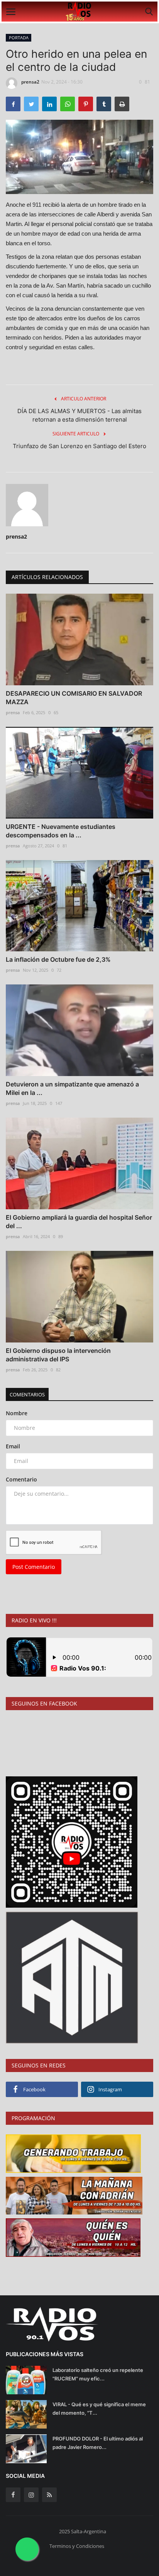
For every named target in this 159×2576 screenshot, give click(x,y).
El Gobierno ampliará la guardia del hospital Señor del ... (79, 1222)
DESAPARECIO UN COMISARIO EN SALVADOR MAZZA (74, 698)
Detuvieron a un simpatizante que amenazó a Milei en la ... (72, 1088)
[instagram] (31, 2495)
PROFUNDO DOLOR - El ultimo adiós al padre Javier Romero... (98, 2443)
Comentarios (27, 1394)
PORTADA (19, 38)
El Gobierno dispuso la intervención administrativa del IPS (58, 1355)
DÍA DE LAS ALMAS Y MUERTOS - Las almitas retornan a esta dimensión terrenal (79, 415)
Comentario (21, 1479)
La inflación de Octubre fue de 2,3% (58, 959)
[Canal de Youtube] (72, 1977)
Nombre (17, 1413)
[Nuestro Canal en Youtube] (72, 1841)
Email (13, 1446)
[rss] (49, 2495)
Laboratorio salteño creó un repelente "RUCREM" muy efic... (98, 2374)
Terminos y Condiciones (77, 2546)
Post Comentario (34, 1567)
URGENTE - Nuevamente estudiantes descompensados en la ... (61, 831)
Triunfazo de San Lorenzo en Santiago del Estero (79, 446)
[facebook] (13, 2495)
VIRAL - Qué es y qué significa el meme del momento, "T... (99, 2409)
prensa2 (30, 82)
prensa (13, 712)
